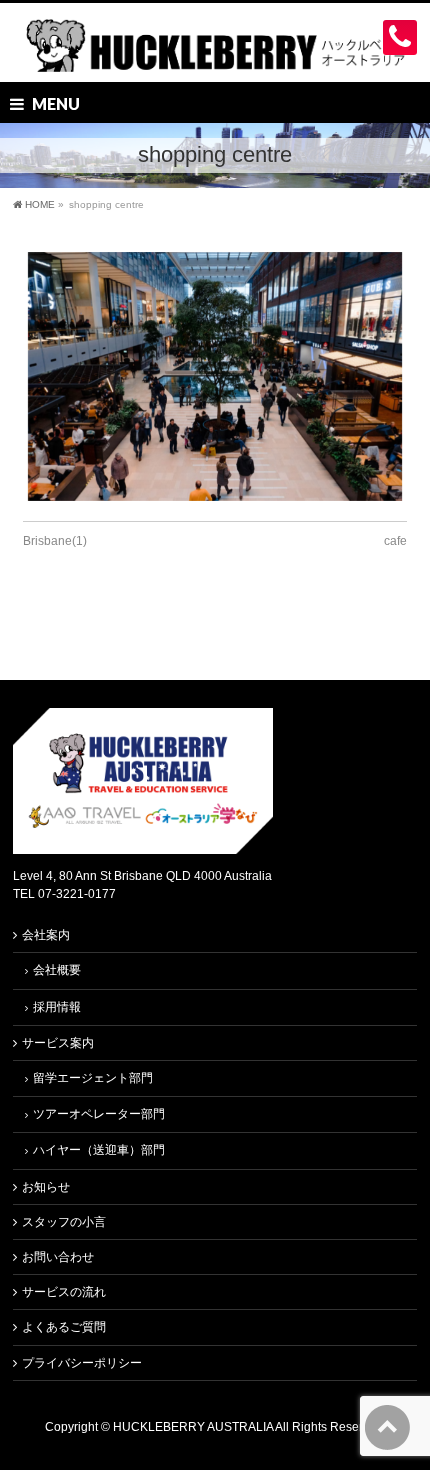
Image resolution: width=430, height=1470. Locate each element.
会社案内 (46, 935)
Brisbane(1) (55, 541)
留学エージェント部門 (93, 1078)
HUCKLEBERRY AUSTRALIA (194, 1427)
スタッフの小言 (64, 1222)
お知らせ (46, 1187)
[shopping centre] (215, 376)
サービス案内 (58, 1043)
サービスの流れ (64, 1292)
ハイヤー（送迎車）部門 (99, 1150)
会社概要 (57, 970)
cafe (395, 541)
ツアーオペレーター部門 (99, 1114)
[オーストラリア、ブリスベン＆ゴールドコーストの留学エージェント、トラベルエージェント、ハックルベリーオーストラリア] (215, 49)
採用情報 (57, 1007)
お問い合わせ (58, 1257)
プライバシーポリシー (82, 1363)
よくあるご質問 (64, 1327)
